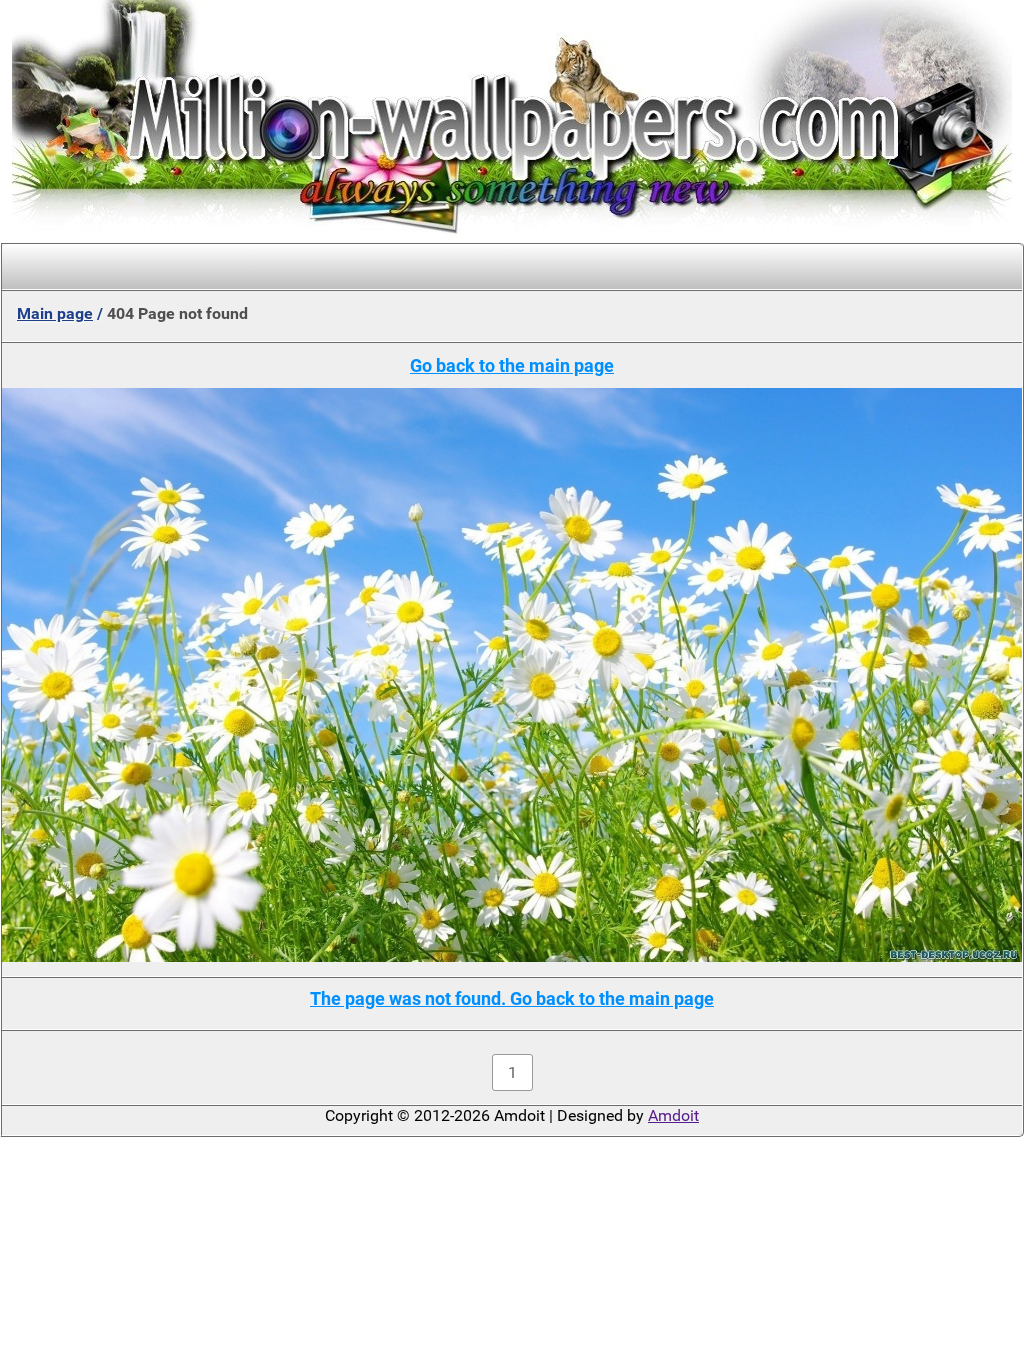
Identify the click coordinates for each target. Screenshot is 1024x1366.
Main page (55, 313)
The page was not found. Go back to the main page (512, 998)
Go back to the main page (512, 365)
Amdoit (673, 1115)
